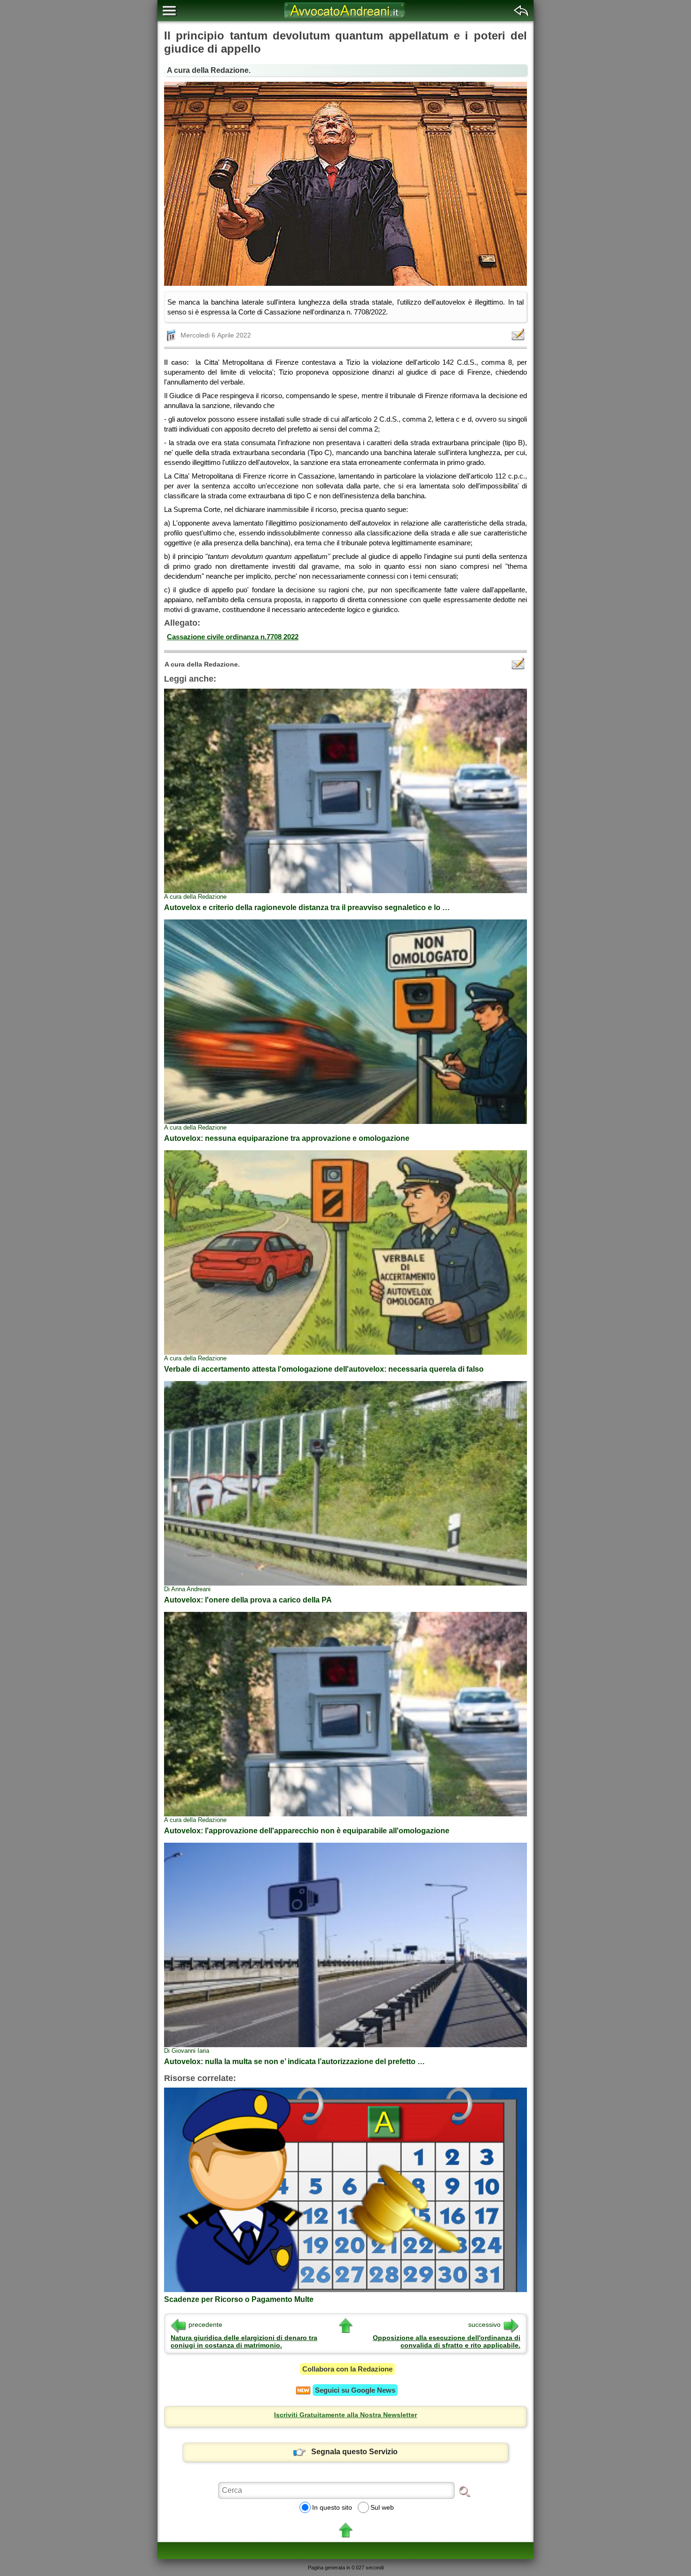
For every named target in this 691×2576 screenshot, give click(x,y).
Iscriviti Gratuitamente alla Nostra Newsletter (345, 2415)
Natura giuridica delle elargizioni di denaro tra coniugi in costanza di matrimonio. (244, 2341)
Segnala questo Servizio (354, 2452)
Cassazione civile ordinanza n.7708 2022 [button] (233, 637)
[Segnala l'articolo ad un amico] (519, 335)
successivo (484, 2325)
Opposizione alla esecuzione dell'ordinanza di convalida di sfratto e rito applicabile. (447, 2341)
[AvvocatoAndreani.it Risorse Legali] (345, 19)
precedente (205, 2325)
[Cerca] (464, 2491)
